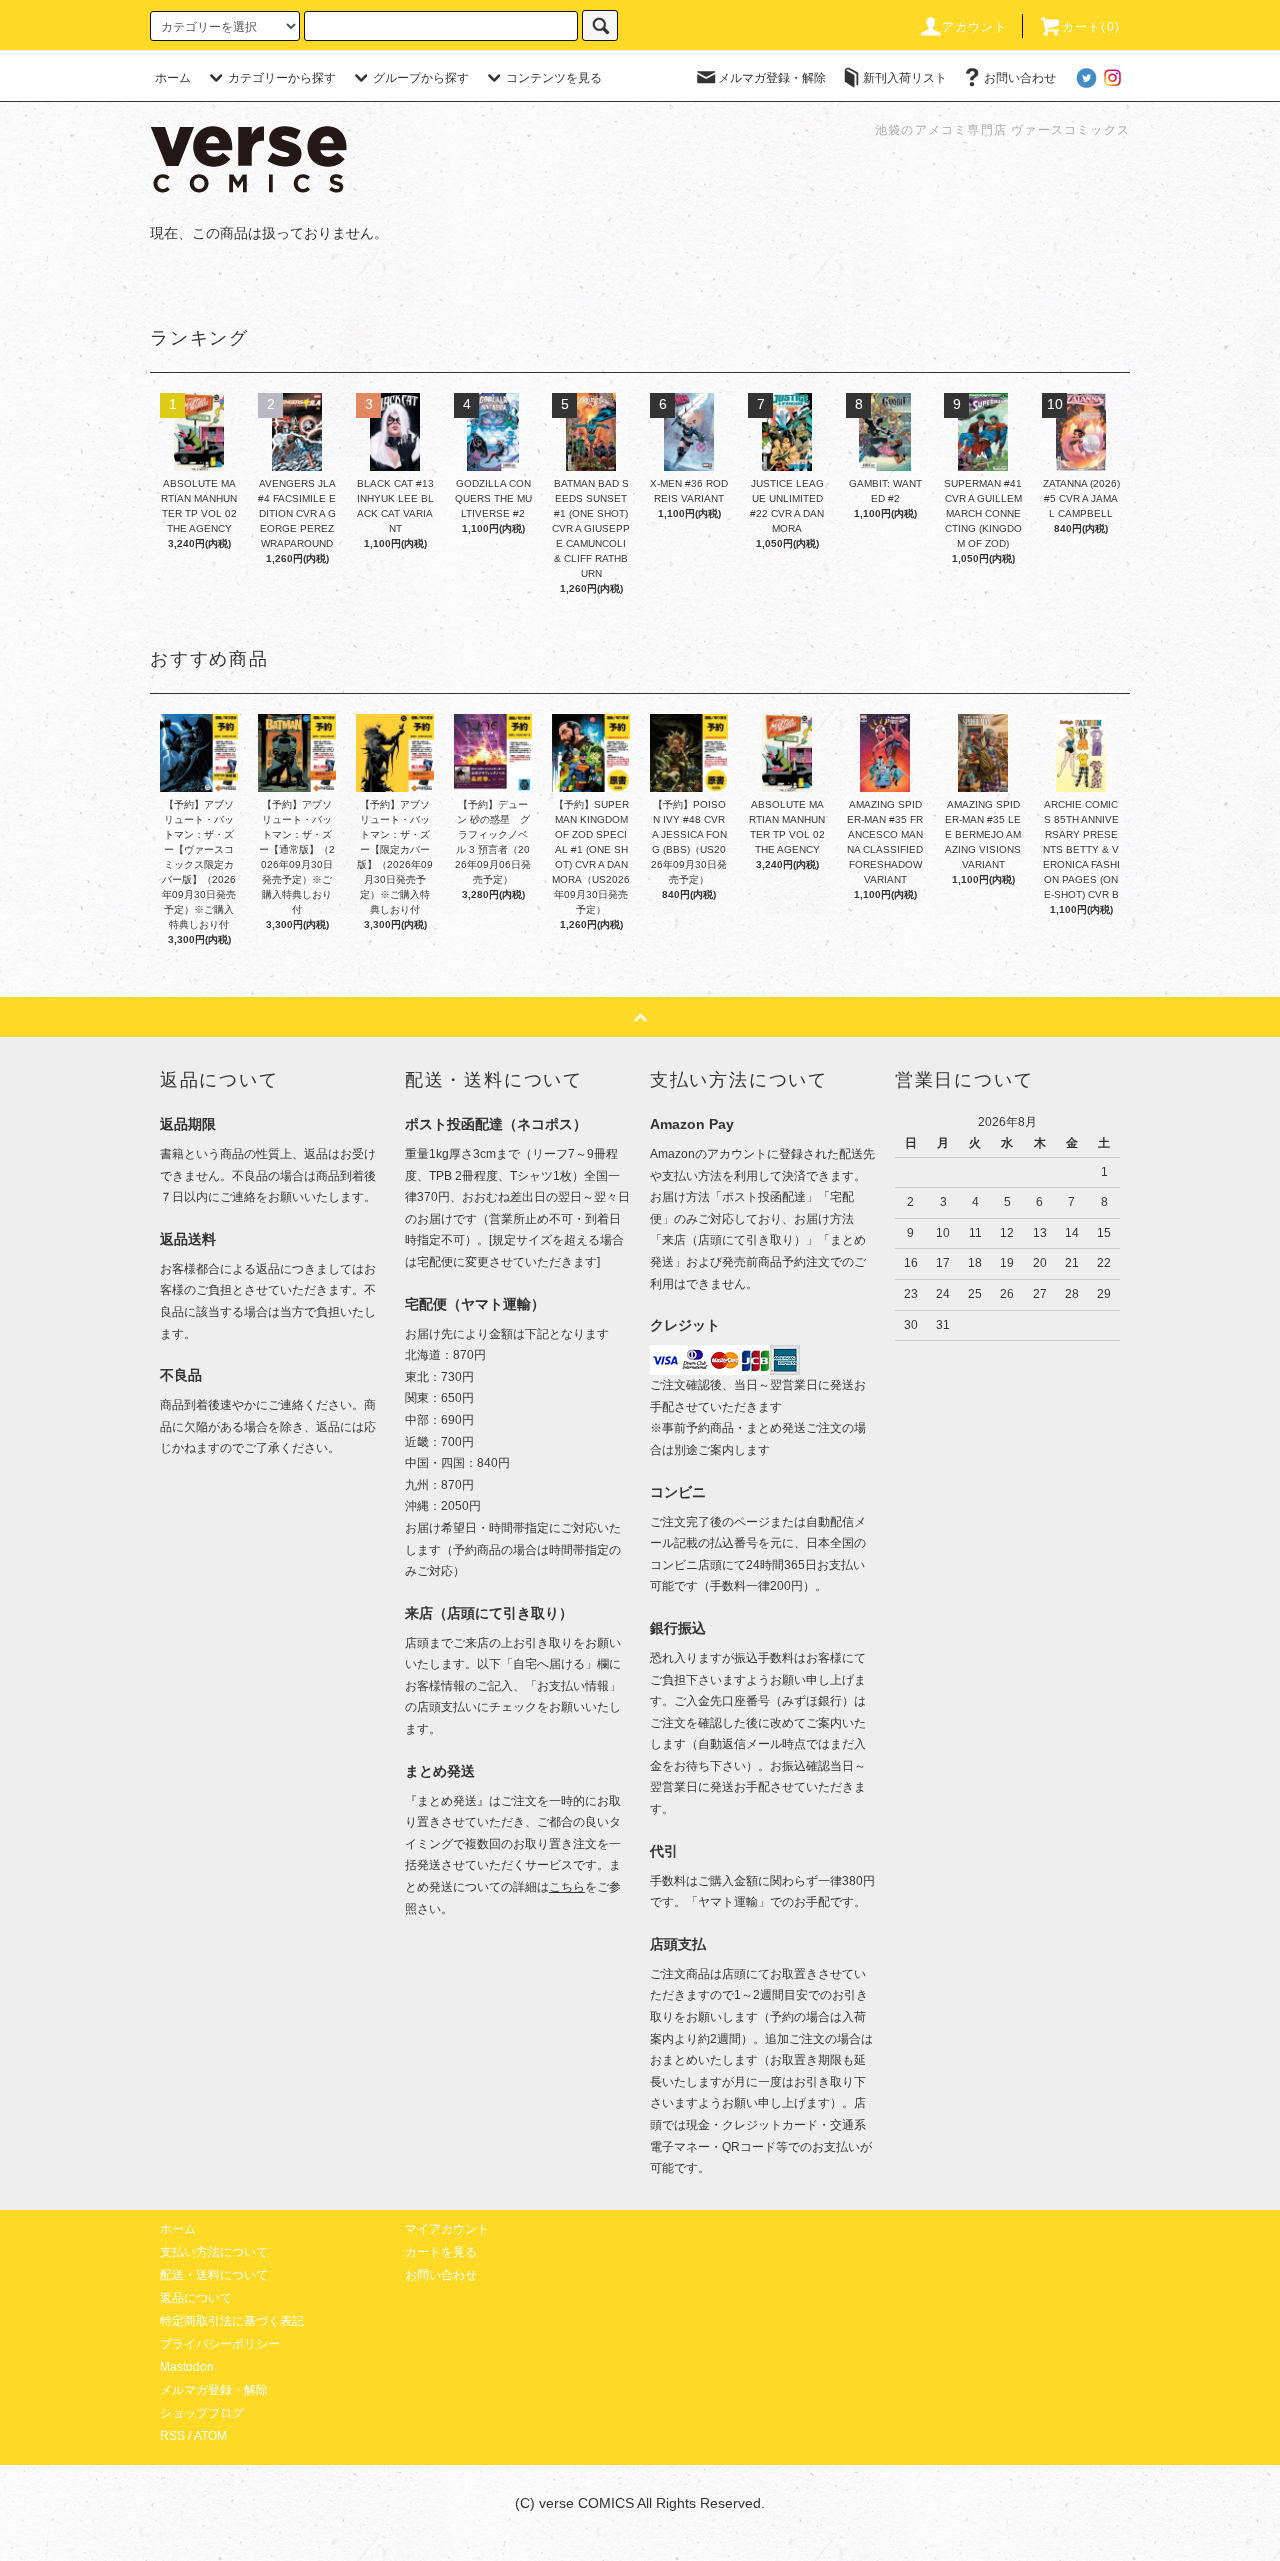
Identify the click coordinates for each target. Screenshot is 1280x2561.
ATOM (210, 2436)
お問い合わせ (1020, 78)
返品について (196, 2298)
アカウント (975, 27)
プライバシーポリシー (220, 2344)
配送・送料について (214, 2275)
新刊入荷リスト (905, 78)
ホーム (173, 78)
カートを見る (441, 2252)
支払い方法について (214, 2252)
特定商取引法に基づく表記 (232, 2321)
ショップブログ (202, 2413)
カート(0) (1091, 27)
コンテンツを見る (554, 78)
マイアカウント (447, 2229)
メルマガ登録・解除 (772, 78)
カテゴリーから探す (282, 78)
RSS (172, 2436)
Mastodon (187, 2367)
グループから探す (421, 78)
